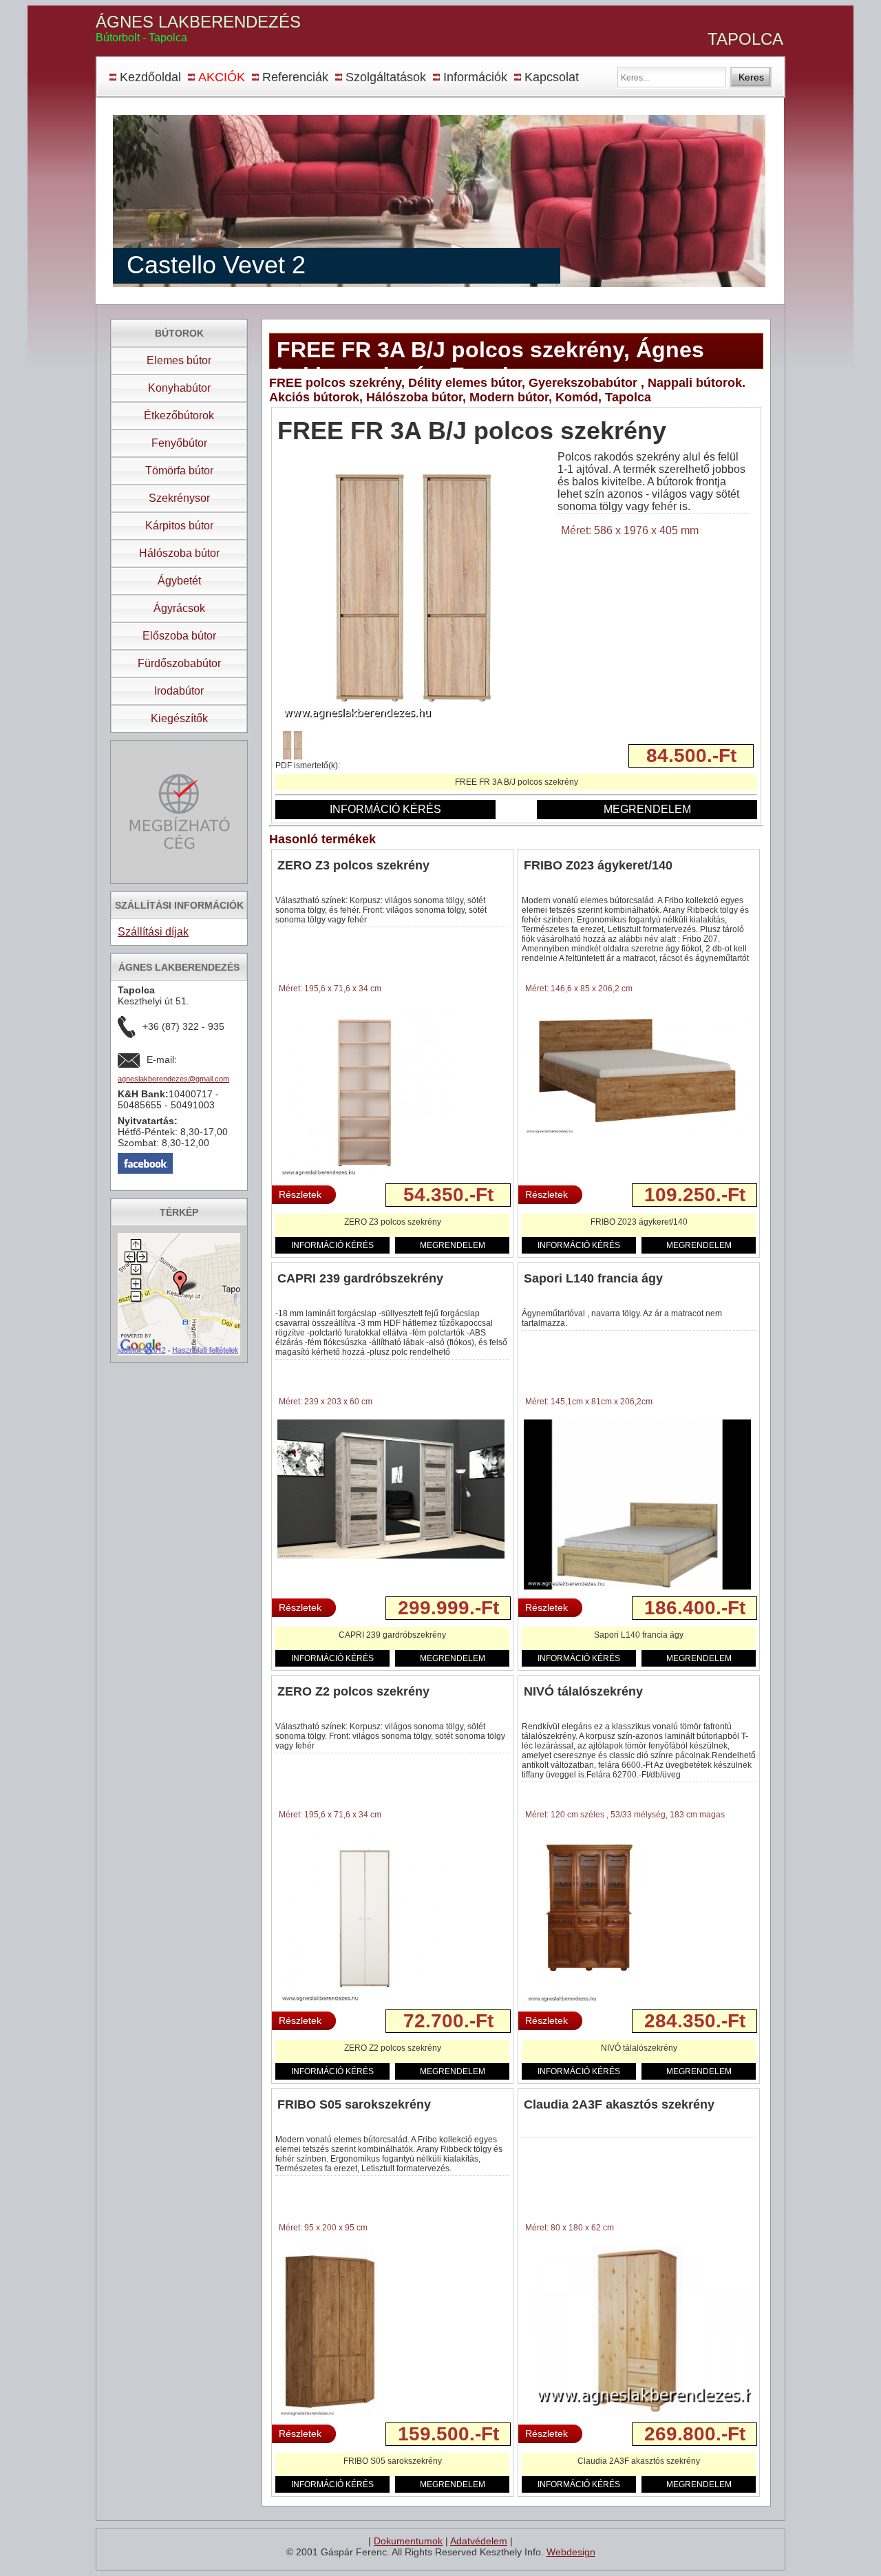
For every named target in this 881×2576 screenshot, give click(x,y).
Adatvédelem (479, 2541)
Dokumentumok (408, 2541)
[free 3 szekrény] (413, 724)
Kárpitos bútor (179, 526)
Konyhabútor (179, 388)
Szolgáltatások (386, 77)
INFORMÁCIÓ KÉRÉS (385, 809)
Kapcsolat (552, 77)
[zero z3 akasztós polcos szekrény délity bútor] (365, 1176)
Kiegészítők (179, 718)
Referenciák (295, 77)
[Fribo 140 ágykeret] (637, 1132)
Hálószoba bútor (179, 553)
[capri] (391, 1556)
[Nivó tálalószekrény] (586, 2002)
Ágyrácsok (179, 608)
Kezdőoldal (150, 77)
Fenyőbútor (179, 443)
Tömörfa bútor (179, 471)
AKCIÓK (222, 77)
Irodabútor (179, 691)
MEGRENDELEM (647, 809)
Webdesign (571, 2552)
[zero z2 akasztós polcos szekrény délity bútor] (365, 2002)
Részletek (300, 1194)
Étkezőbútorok (179, 415)
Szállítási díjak (153, 932)
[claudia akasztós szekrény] (637, 2414)
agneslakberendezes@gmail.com (173, 1079)
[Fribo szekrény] (330, 2415)
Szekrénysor (179, 498)
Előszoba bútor (179, 636)
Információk (475, 77)
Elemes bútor (179, 360)
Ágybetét (179, 581)
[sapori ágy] (637, 1587)
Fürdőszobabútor (179, 663)
